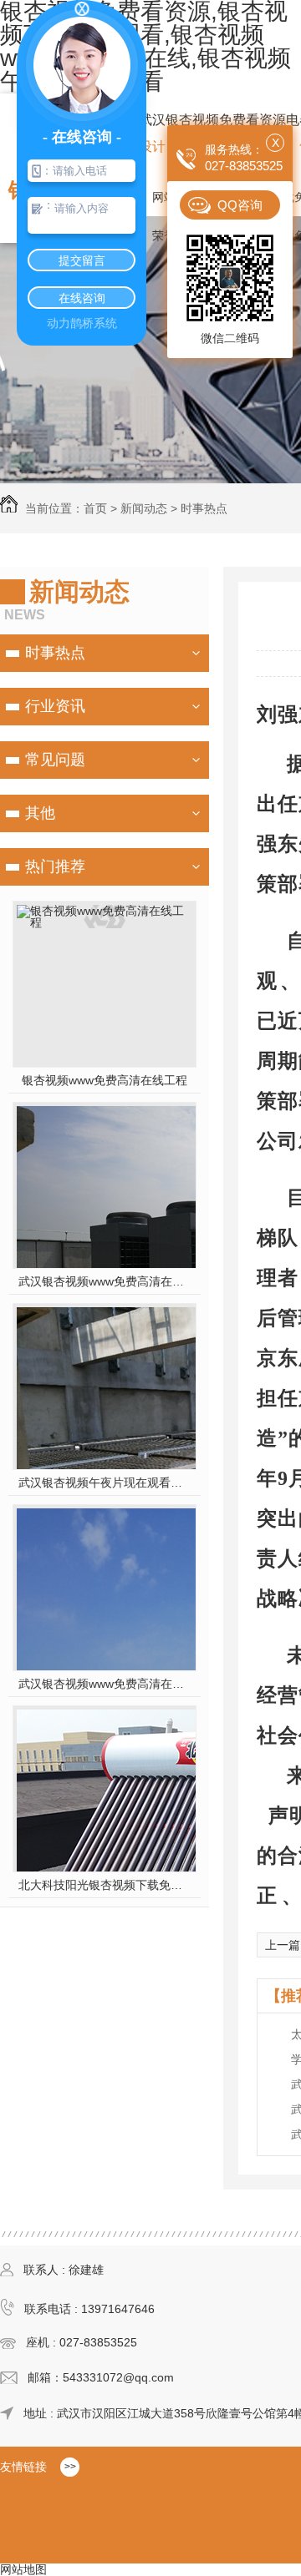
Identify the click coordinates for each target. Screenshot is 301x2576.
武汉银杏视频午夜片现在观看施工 (105, 1482)
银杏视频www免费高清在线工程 (105, 1080)
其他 (40, 813)
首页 (95, 508)
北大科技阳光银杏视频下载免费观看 (105, 1885)
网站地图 (23, 2569)
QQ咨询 (240, 205)
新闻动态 (144, 508)
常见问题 (55, 760)
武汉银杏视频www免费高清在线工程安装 (105, 1281)
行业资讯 (55, 706)
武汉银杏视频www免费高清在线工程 (105, 1684)
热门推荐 (55, 866)
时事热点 (204, 508)
